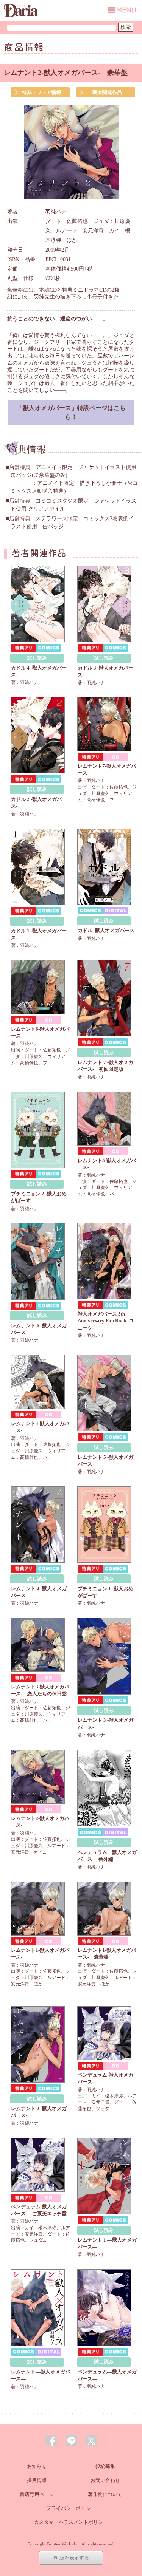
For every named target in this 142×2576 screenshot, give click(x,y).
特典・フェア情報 (42, 92)
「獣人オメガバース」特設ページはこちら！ (71, 412)
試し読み (37, 658)
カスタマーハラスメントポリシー (71, 2522)
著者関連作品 (107, 92)
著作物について (105, 2494)
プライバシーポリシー (71, 2508)
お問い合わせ (105, 2480)
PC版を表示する (71, 2558)
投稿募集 (105, 2466)
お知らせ (37, 2466)
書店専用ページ (37, 2494)
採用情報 (37, 2480)
